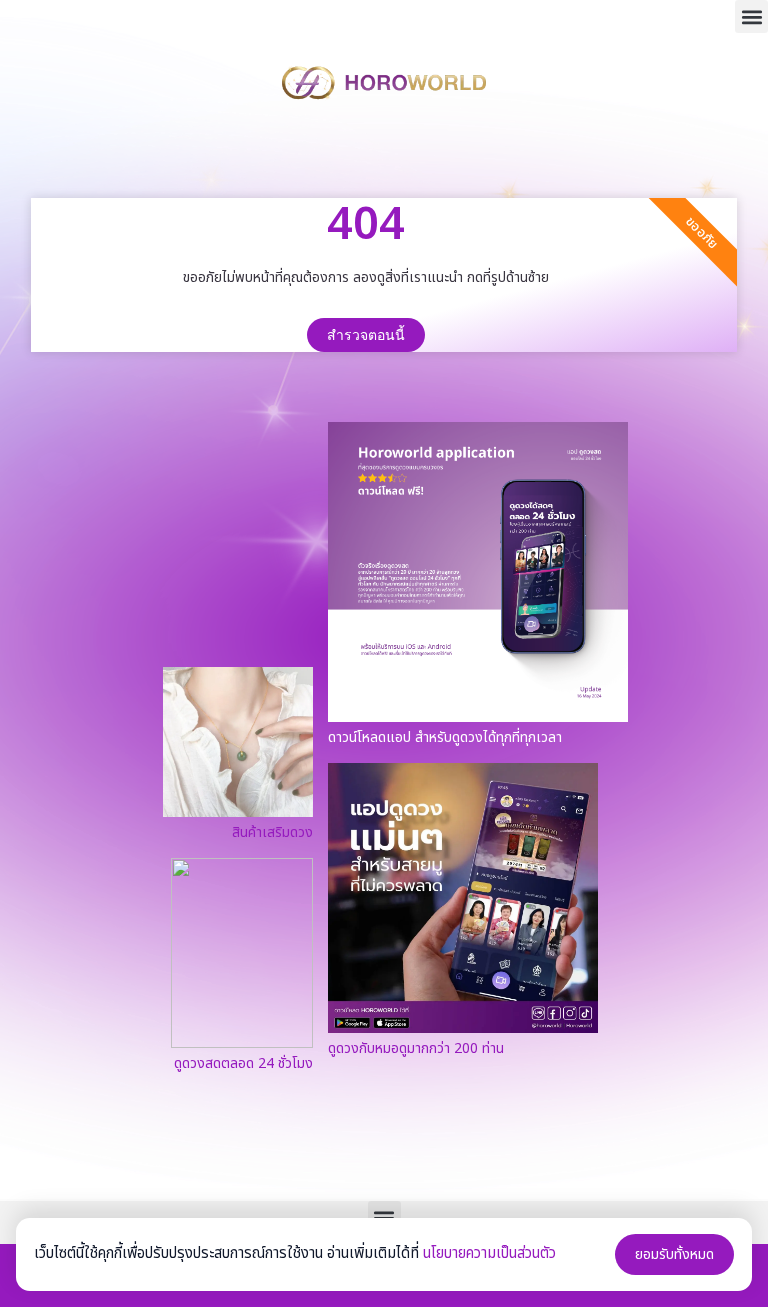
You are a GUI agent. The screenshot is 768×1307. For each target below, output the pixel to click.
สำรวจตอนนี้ (366, 335)
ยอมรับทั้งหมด (674, 1254)
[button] (751, 16)
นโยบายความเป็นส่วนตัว (489, 1253)
